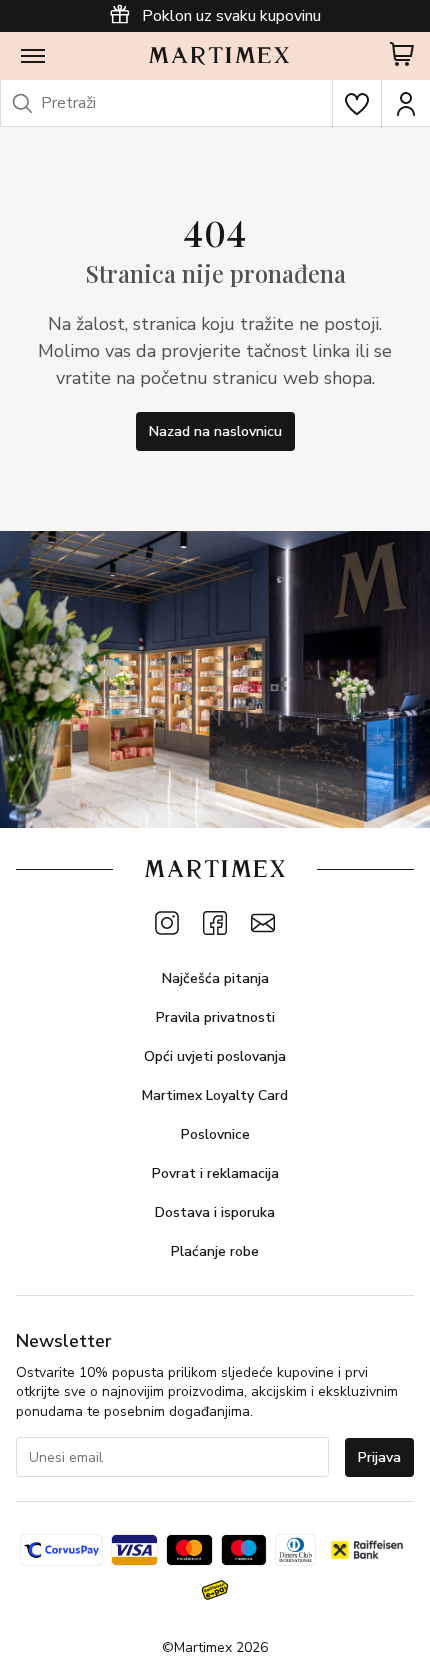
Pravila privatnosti (215, 1017)
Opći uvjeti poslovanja (215, 1056)
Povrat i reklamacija (215, 1173)
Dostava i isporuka (215, 1212)
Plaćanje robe (215, 1251)
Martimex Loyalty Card (215, 1095)
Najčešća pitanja (215, 978)
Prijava (379, 1457)
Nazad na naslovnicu (215, 431)
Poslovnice (215, 1134)
